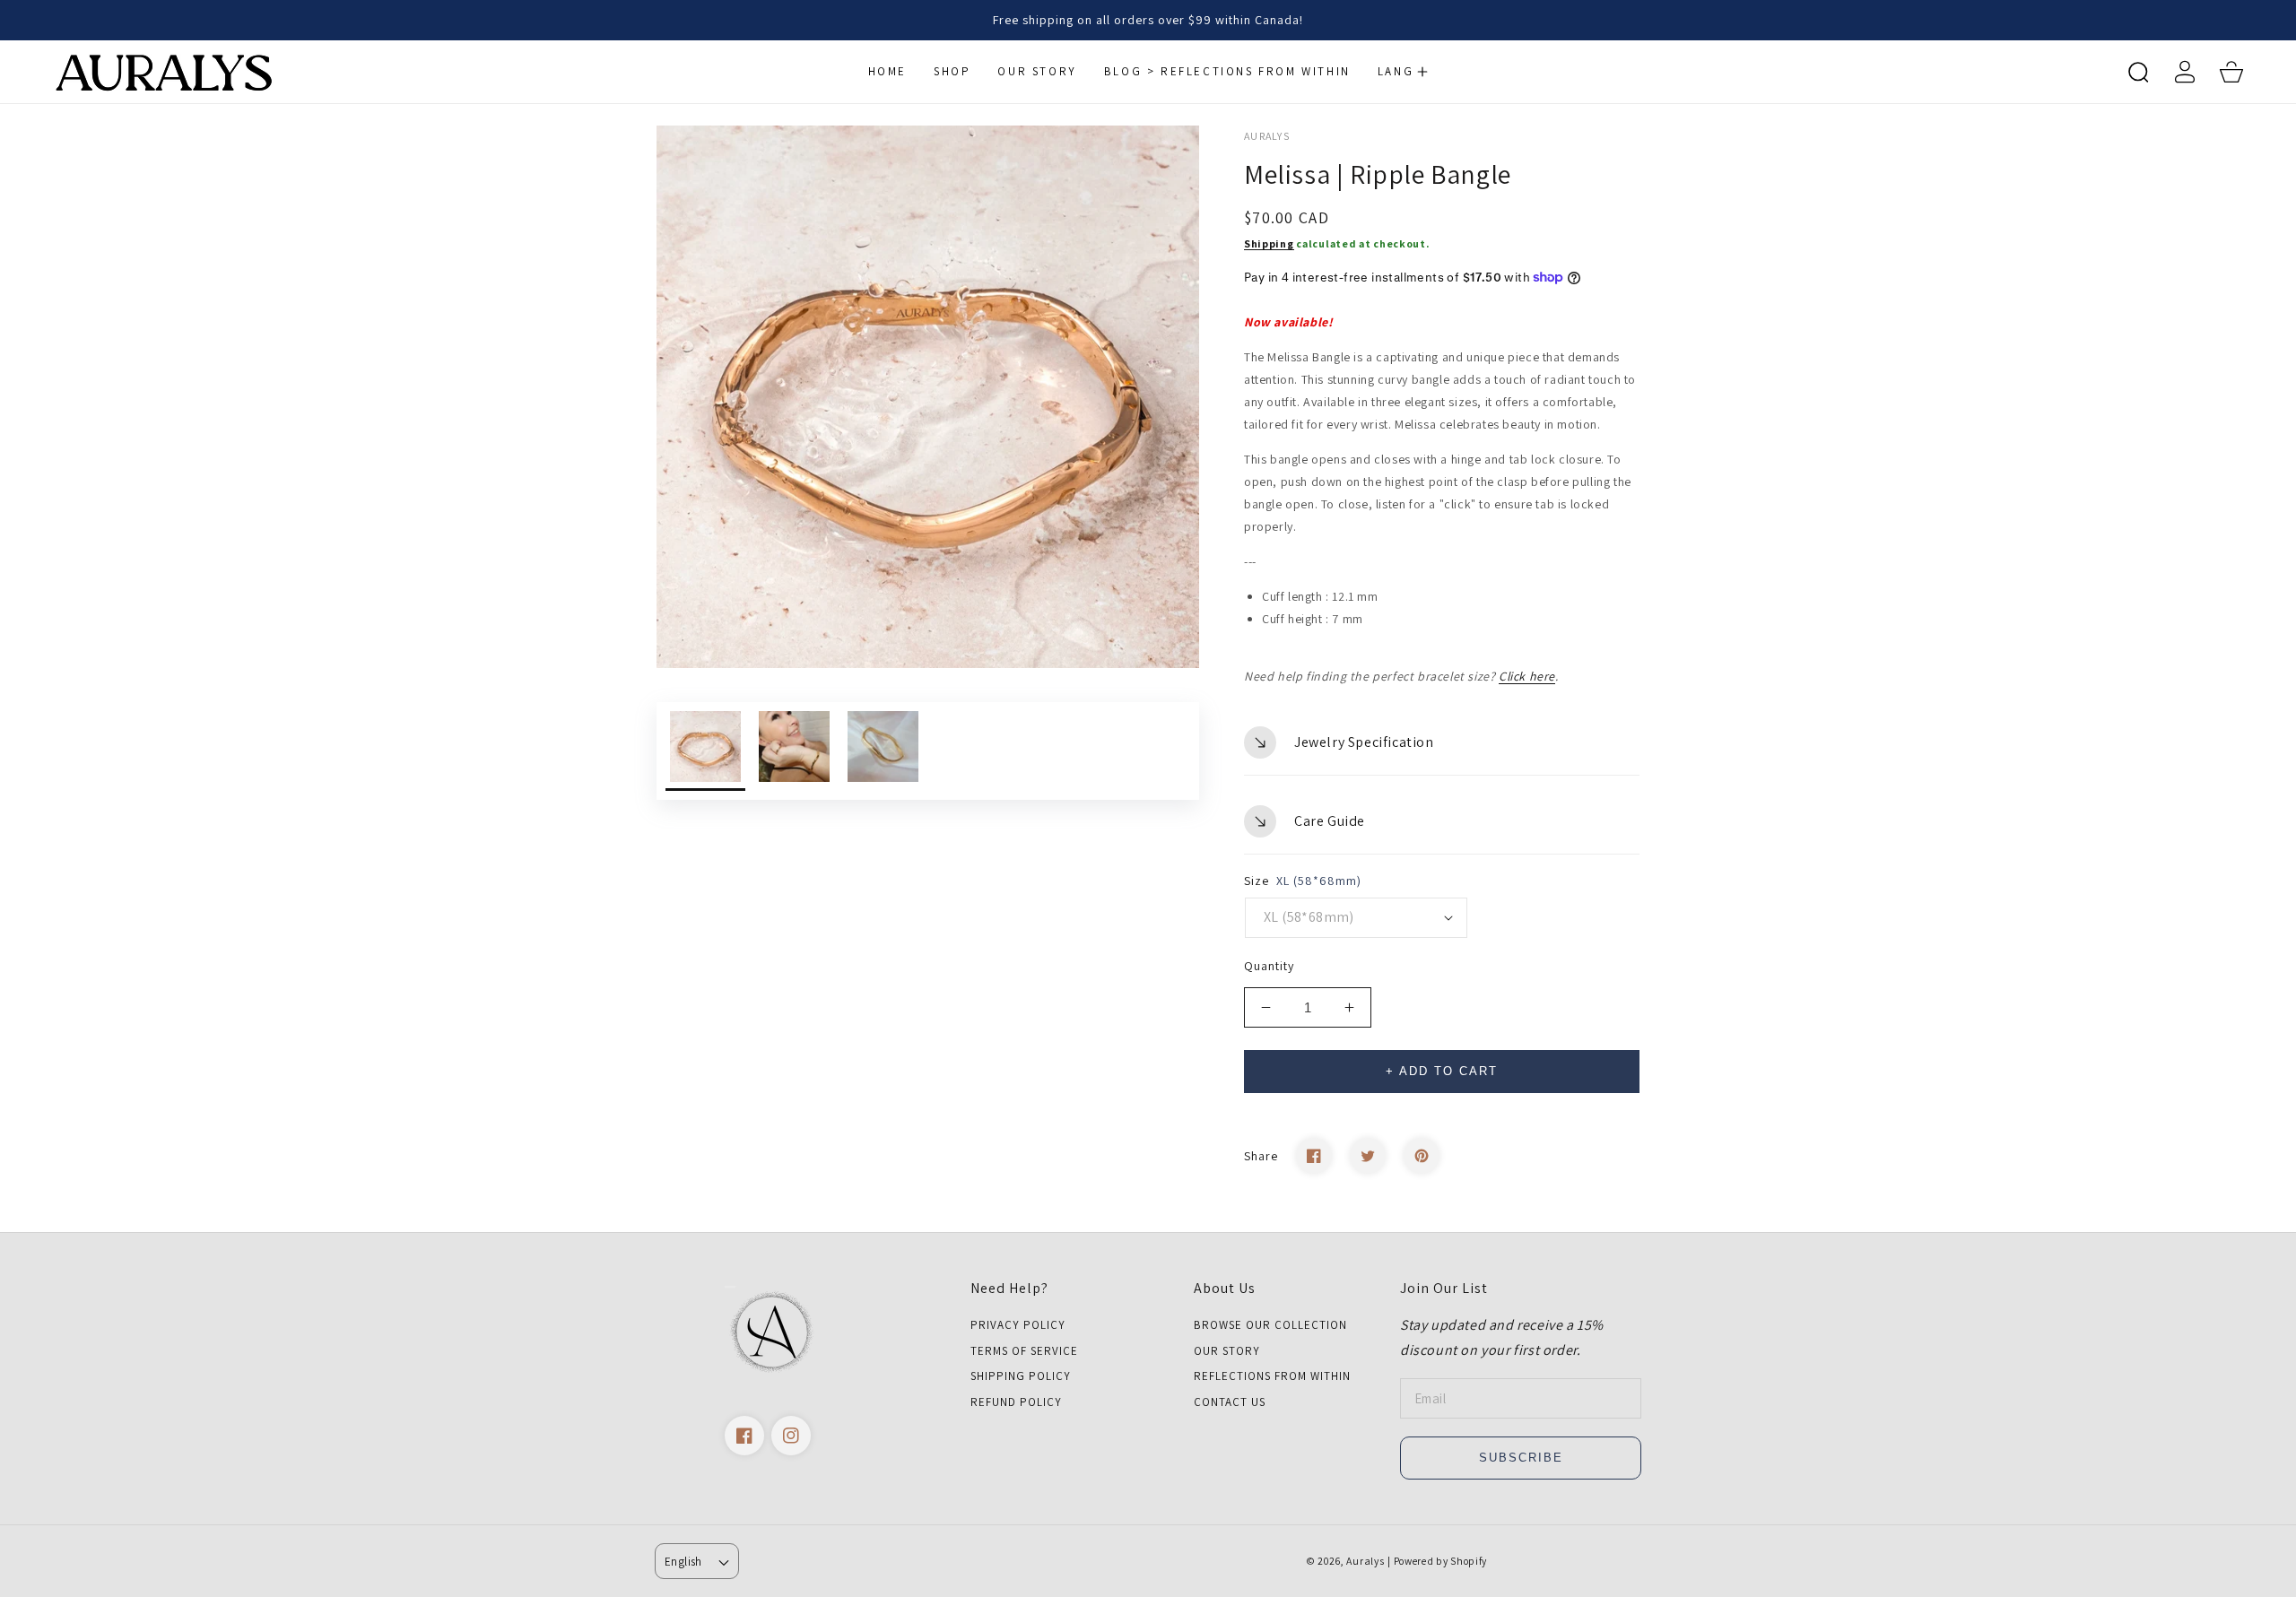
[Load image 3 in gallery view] (883, 751)
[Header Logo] (200, 72)
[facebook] (744, 1436)
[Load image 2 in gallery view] (794, 751)
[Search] (2138, 72)
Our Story (1227, 1351)
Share (1261, 1156)
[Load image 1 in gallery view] (705, 751)
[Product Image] (928, 397)
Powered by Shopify (1441, 1561)
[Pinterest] (1422, 1156)
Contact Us (1230, 1402)
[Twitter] (1368, 1156)
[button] (1403, 72)
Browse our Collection (1270, 1325)
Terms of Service (1024, 1351)
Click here (1527, 676)
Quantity (1269, 966)
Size (1303, 881)
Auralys (1365, 1561)
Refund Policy (1016, 1402)
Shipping (1269, 243)
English (683, 1562)
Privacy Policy (1018, 1325)
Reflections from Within (1272, 1376)
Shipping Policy (1021, 1376)
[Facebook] (1314, 1156)
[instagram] (791, 1436)
